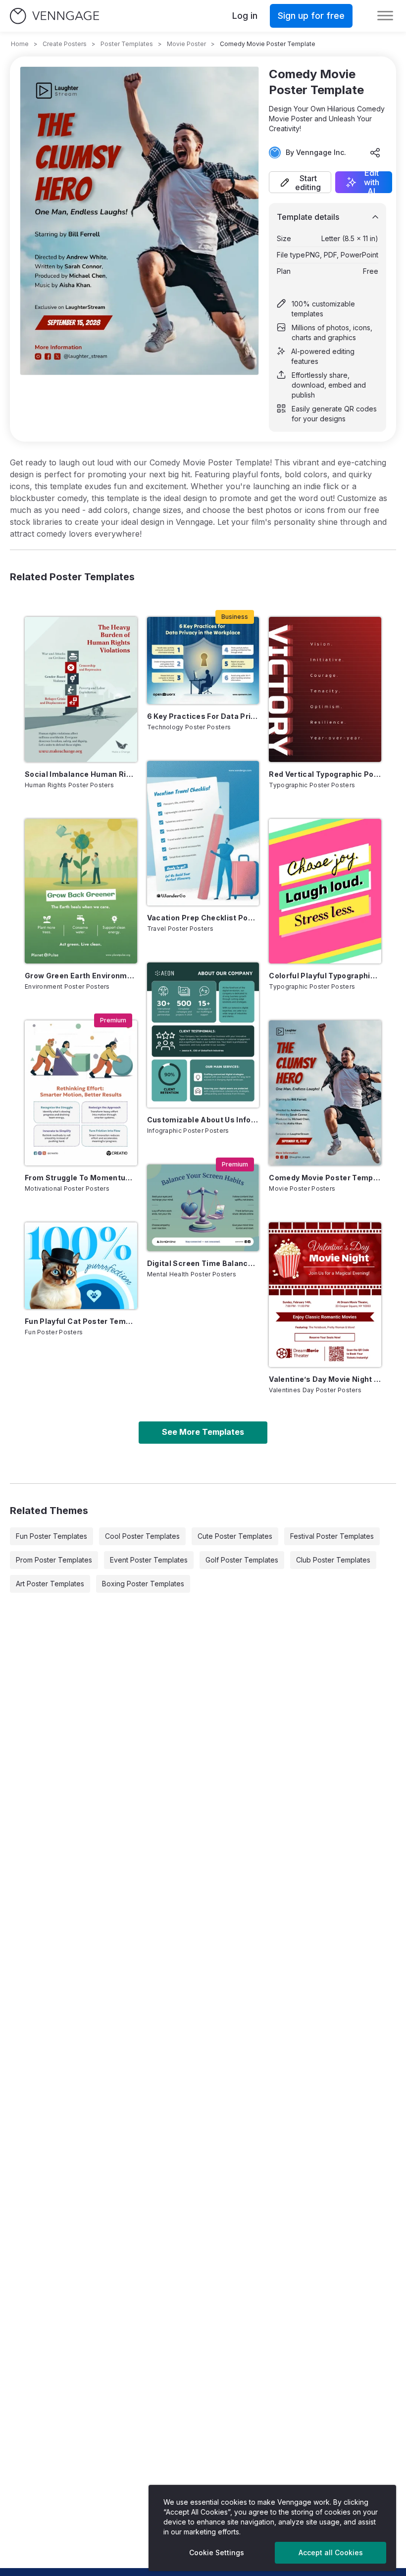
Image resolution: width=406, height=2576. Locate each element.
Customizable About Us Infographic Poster (203, 1120)
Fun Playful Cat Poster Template (81, 1321)
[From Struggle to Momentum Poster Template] (81, 1093)
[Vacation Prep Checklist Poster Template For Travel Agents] (203, 833)
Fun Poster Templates (51, 1536)
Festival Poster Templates (332, 1536)
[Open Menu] (385, 16)
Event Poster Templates (149, 1560)
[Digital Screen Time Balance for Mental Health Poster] (203, 1208)
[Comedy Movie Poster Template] (325, 1093)
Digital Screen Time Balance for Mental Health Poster (203, 1263)
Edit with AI (372, 182)
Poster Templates (127, 44)
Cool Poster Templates (142, 1536)
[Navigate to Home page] (54, 16)
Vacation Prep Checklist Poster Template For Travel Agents (203, 918)
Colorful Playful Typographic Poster (325, 976)
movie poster (186, 44)
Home (20, 44)
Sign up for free (311, 16)
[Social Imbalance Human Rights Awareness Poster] (81, 689)
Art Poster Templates (50, 1584)
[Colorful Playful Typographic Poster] (325, 891)
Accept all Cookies (331, 2552)
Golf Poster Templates (242, 1560)
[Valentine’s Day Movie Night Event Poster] (325, 1295)
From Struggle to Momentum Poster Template (81, 1178)
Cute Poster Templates (235, 1536)
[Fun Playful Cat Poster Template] (81, 1266)
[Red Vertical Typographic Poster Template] (325, 689)
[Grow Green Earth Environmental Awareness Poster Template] (81, 891)
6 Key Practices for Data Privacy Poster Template (203, 716)
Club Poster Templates (333, 1560)
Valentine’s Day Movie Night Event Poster (325, 1379)
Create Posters (65, 44)
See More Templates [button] (203, 1432)
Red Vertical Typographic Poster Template (325, 774)
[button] (300, 182)
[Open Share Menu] (375, 152)
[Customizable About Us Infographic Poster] (203, 1035)
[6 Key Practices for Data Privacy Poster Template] (203, 660)
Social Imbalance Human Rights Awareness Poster (81, 774)
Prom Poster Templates (54, 1560)
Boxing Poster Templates (143, 1584)
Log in (245, 16)
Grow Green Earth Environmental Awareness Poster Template (81, 976)
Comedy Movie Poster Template (325, 1178)
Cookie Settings (217, 2552)
